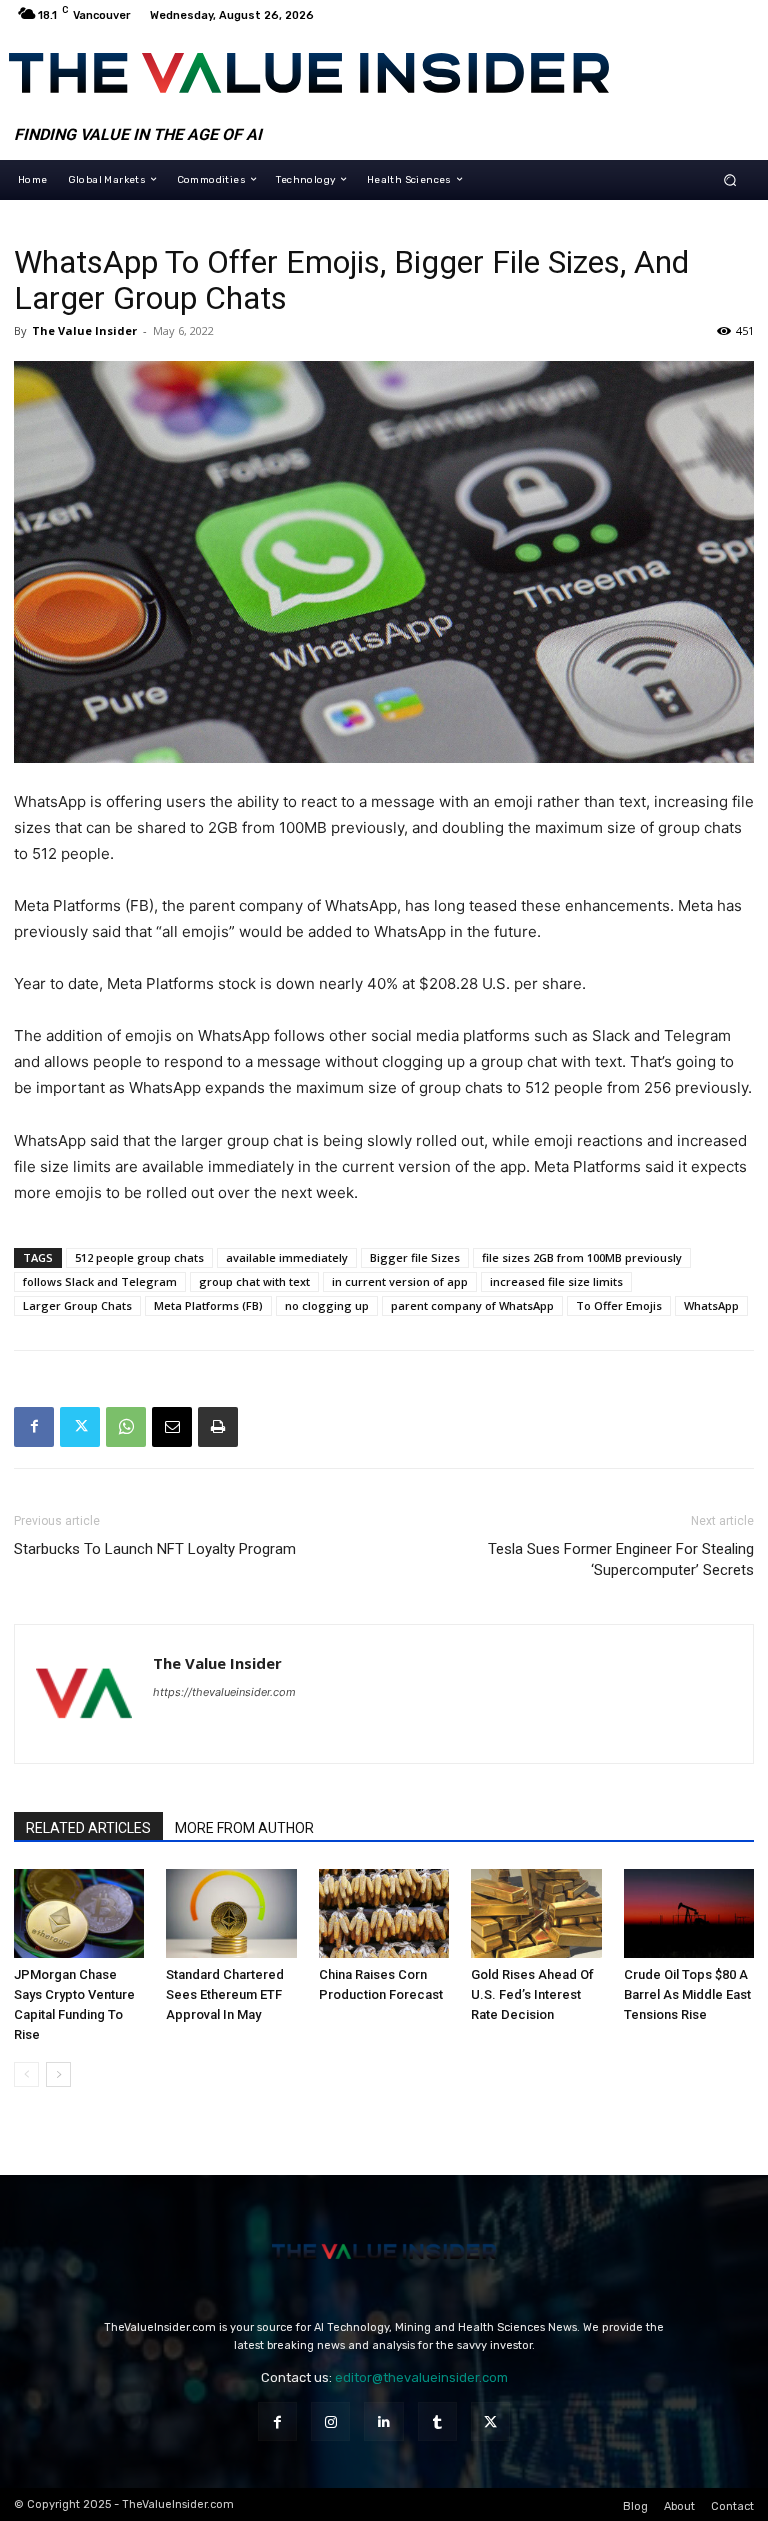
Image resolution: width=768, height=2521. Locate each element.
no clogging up (327, 1305)
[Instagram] (330, 2421)
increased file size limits (556, 1281)
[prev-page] (26, 2074)
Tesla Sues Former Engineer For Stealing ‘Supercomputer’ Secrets (621, 1559)
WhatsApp (711, 1305)
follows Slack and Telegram (100, 1281)
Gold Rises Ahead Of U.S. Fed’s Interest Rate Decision (532, 1994)
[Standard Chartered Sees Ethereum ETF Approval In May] (231, 1914)
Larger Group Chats (77, 1305)
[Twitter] (80, 1427)
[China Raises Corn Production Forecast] (384, 1914)
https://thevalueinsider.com (224, 1692)
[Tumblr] (437, 2421)
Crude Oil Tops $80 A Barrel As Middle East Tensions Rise (687, 1994)
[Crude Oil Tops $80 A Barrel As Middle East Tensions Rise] (689, 1914)
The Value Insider (84, 330)
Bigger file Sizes (415, 1257)
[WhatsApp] (126, 1427)
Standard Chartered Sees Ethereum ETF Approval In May (225, 1994)
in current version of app (400, 1281)
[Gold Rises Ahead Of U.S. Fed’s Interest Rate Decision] (536, 1914)
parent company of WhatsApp (472, 1305)
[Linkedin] (383, 2421)
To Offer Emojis (619, 1305)
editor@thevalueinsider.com (421, 2377)
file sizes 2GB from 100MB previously (582, 1257)
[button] (730, 179)
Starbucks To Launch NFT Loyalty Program (155, 1549)
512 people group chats (139, 1257)
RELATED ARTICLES (88, 1828)
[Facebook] (34, 1427)
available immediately (287, 1257)
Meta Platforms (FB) (208, 1305)
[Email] (172, 1427)
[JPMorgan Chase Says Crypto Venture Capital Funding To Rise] (79, 1914)
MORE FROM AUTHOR (244, 1828)
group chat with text (254, 1281)
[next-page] (58, 2074)
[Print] (218, 1427)
